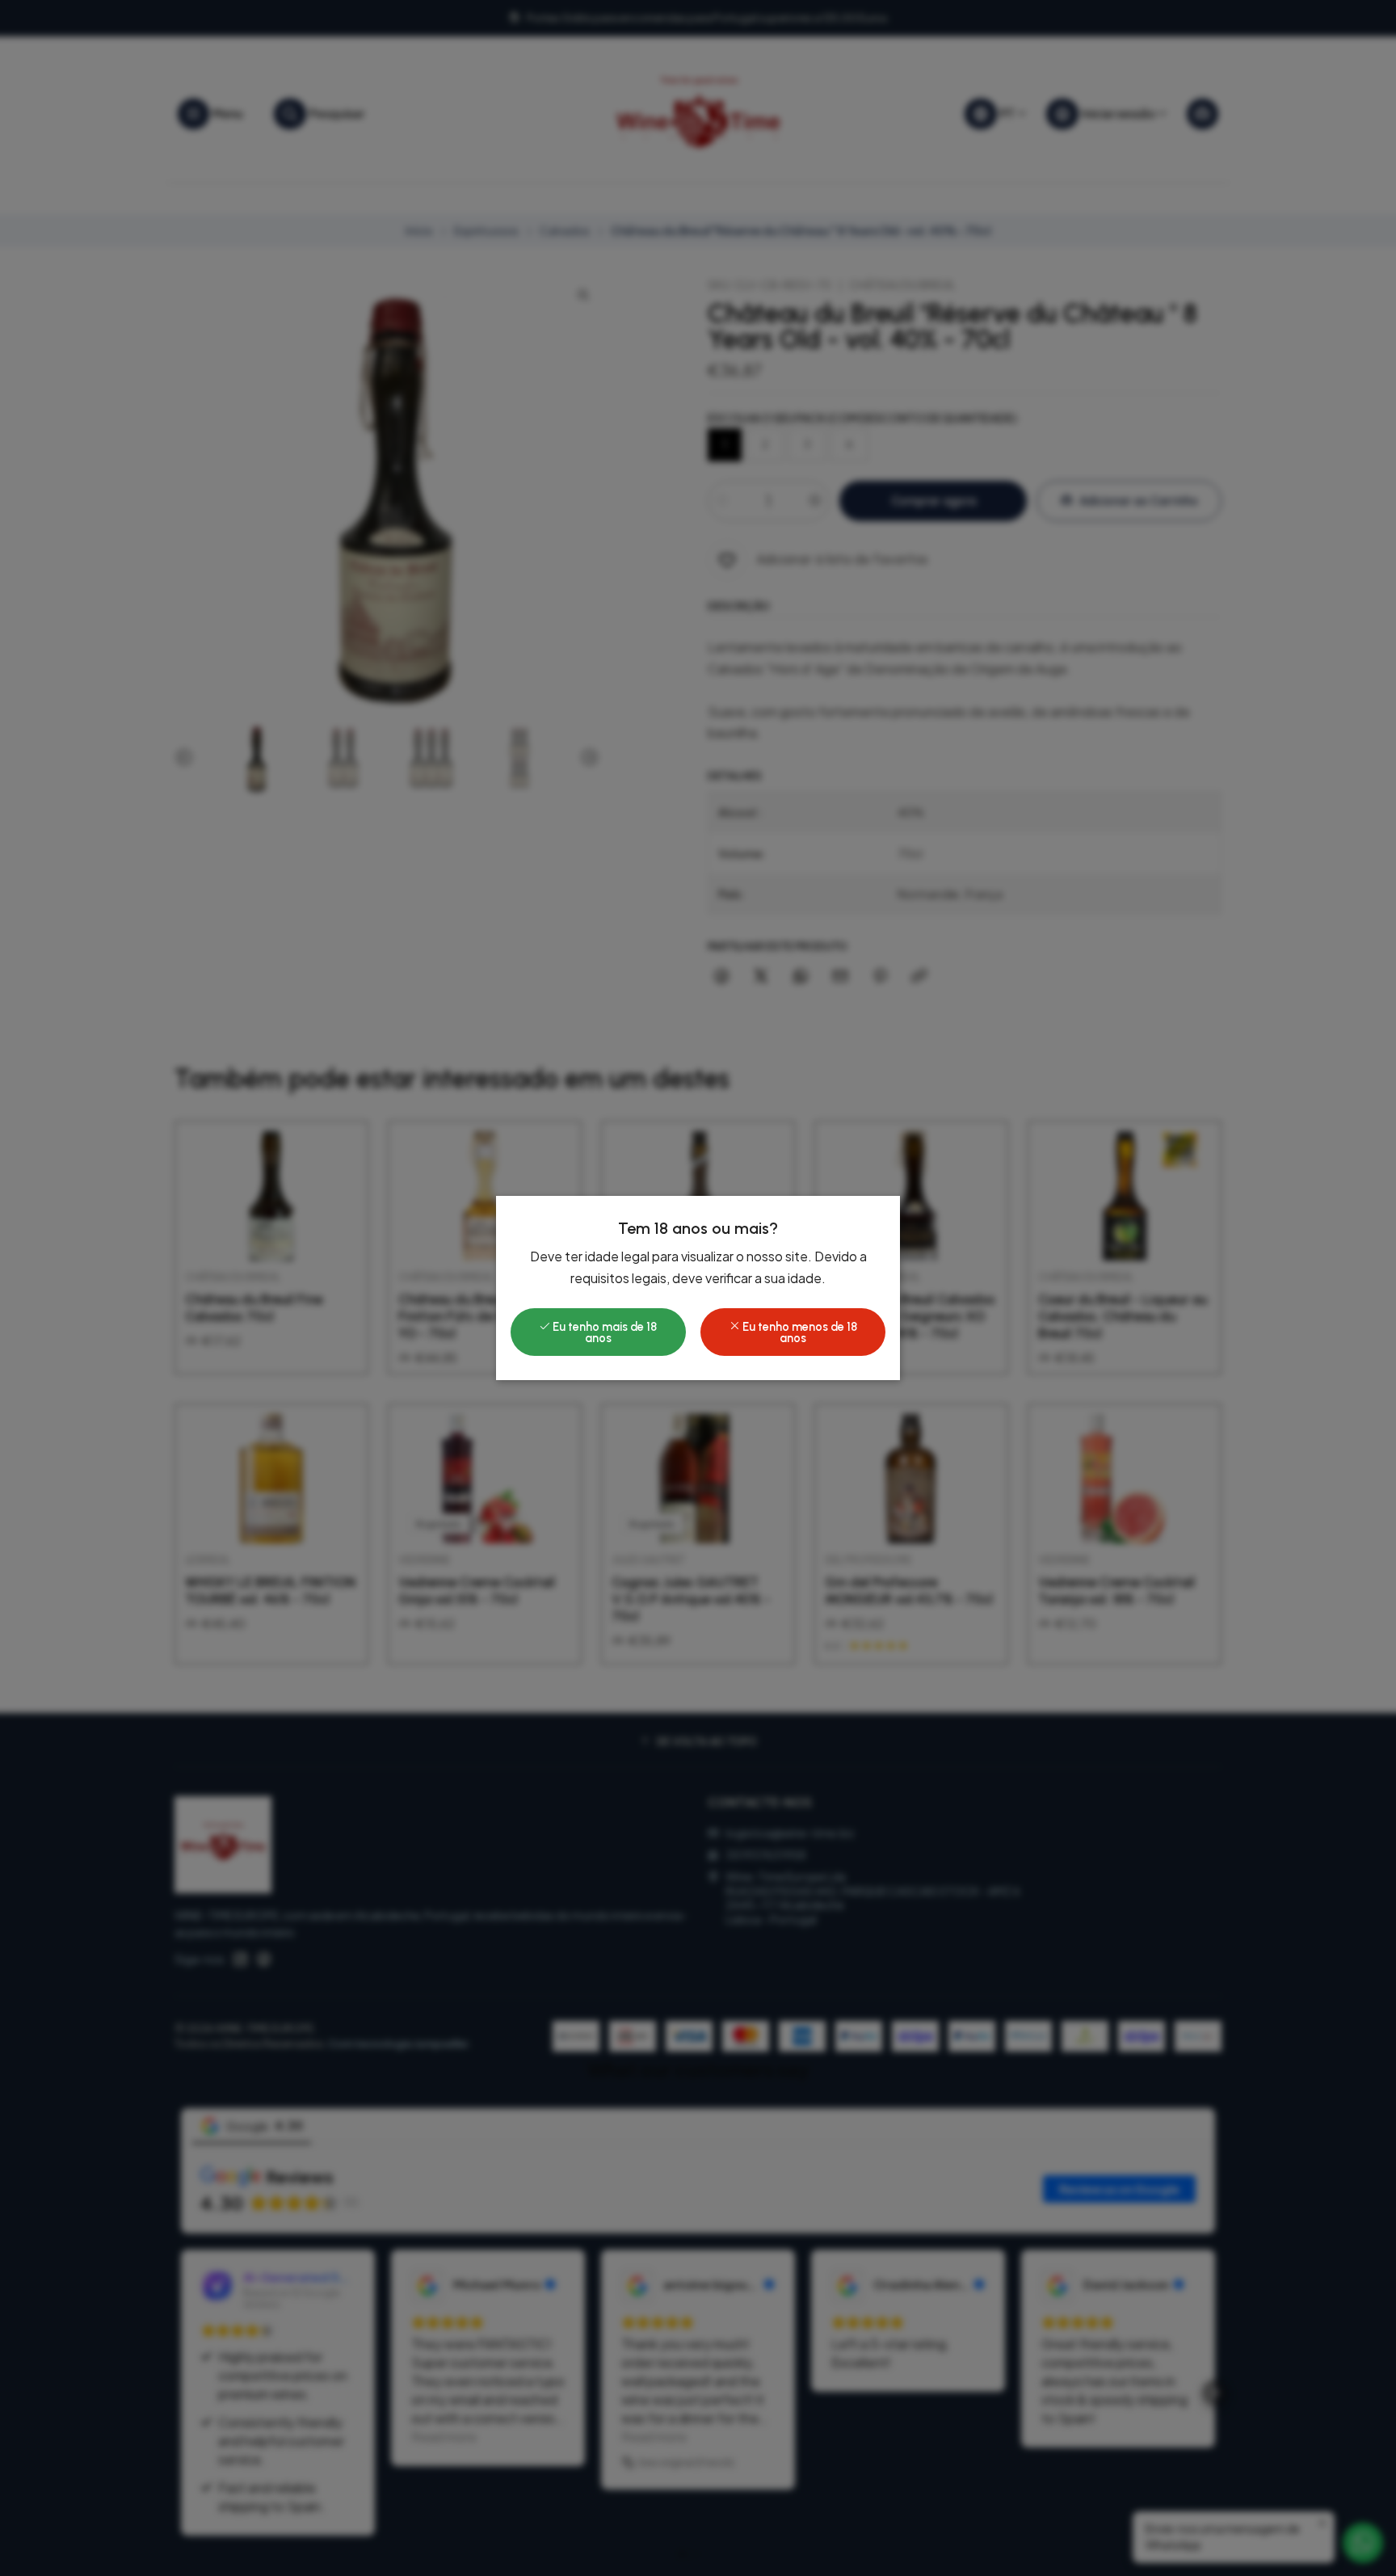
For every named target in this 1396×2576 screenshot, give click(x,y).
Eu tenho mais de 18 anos (603, 1332)
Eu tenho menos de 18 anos (799, 1332)
